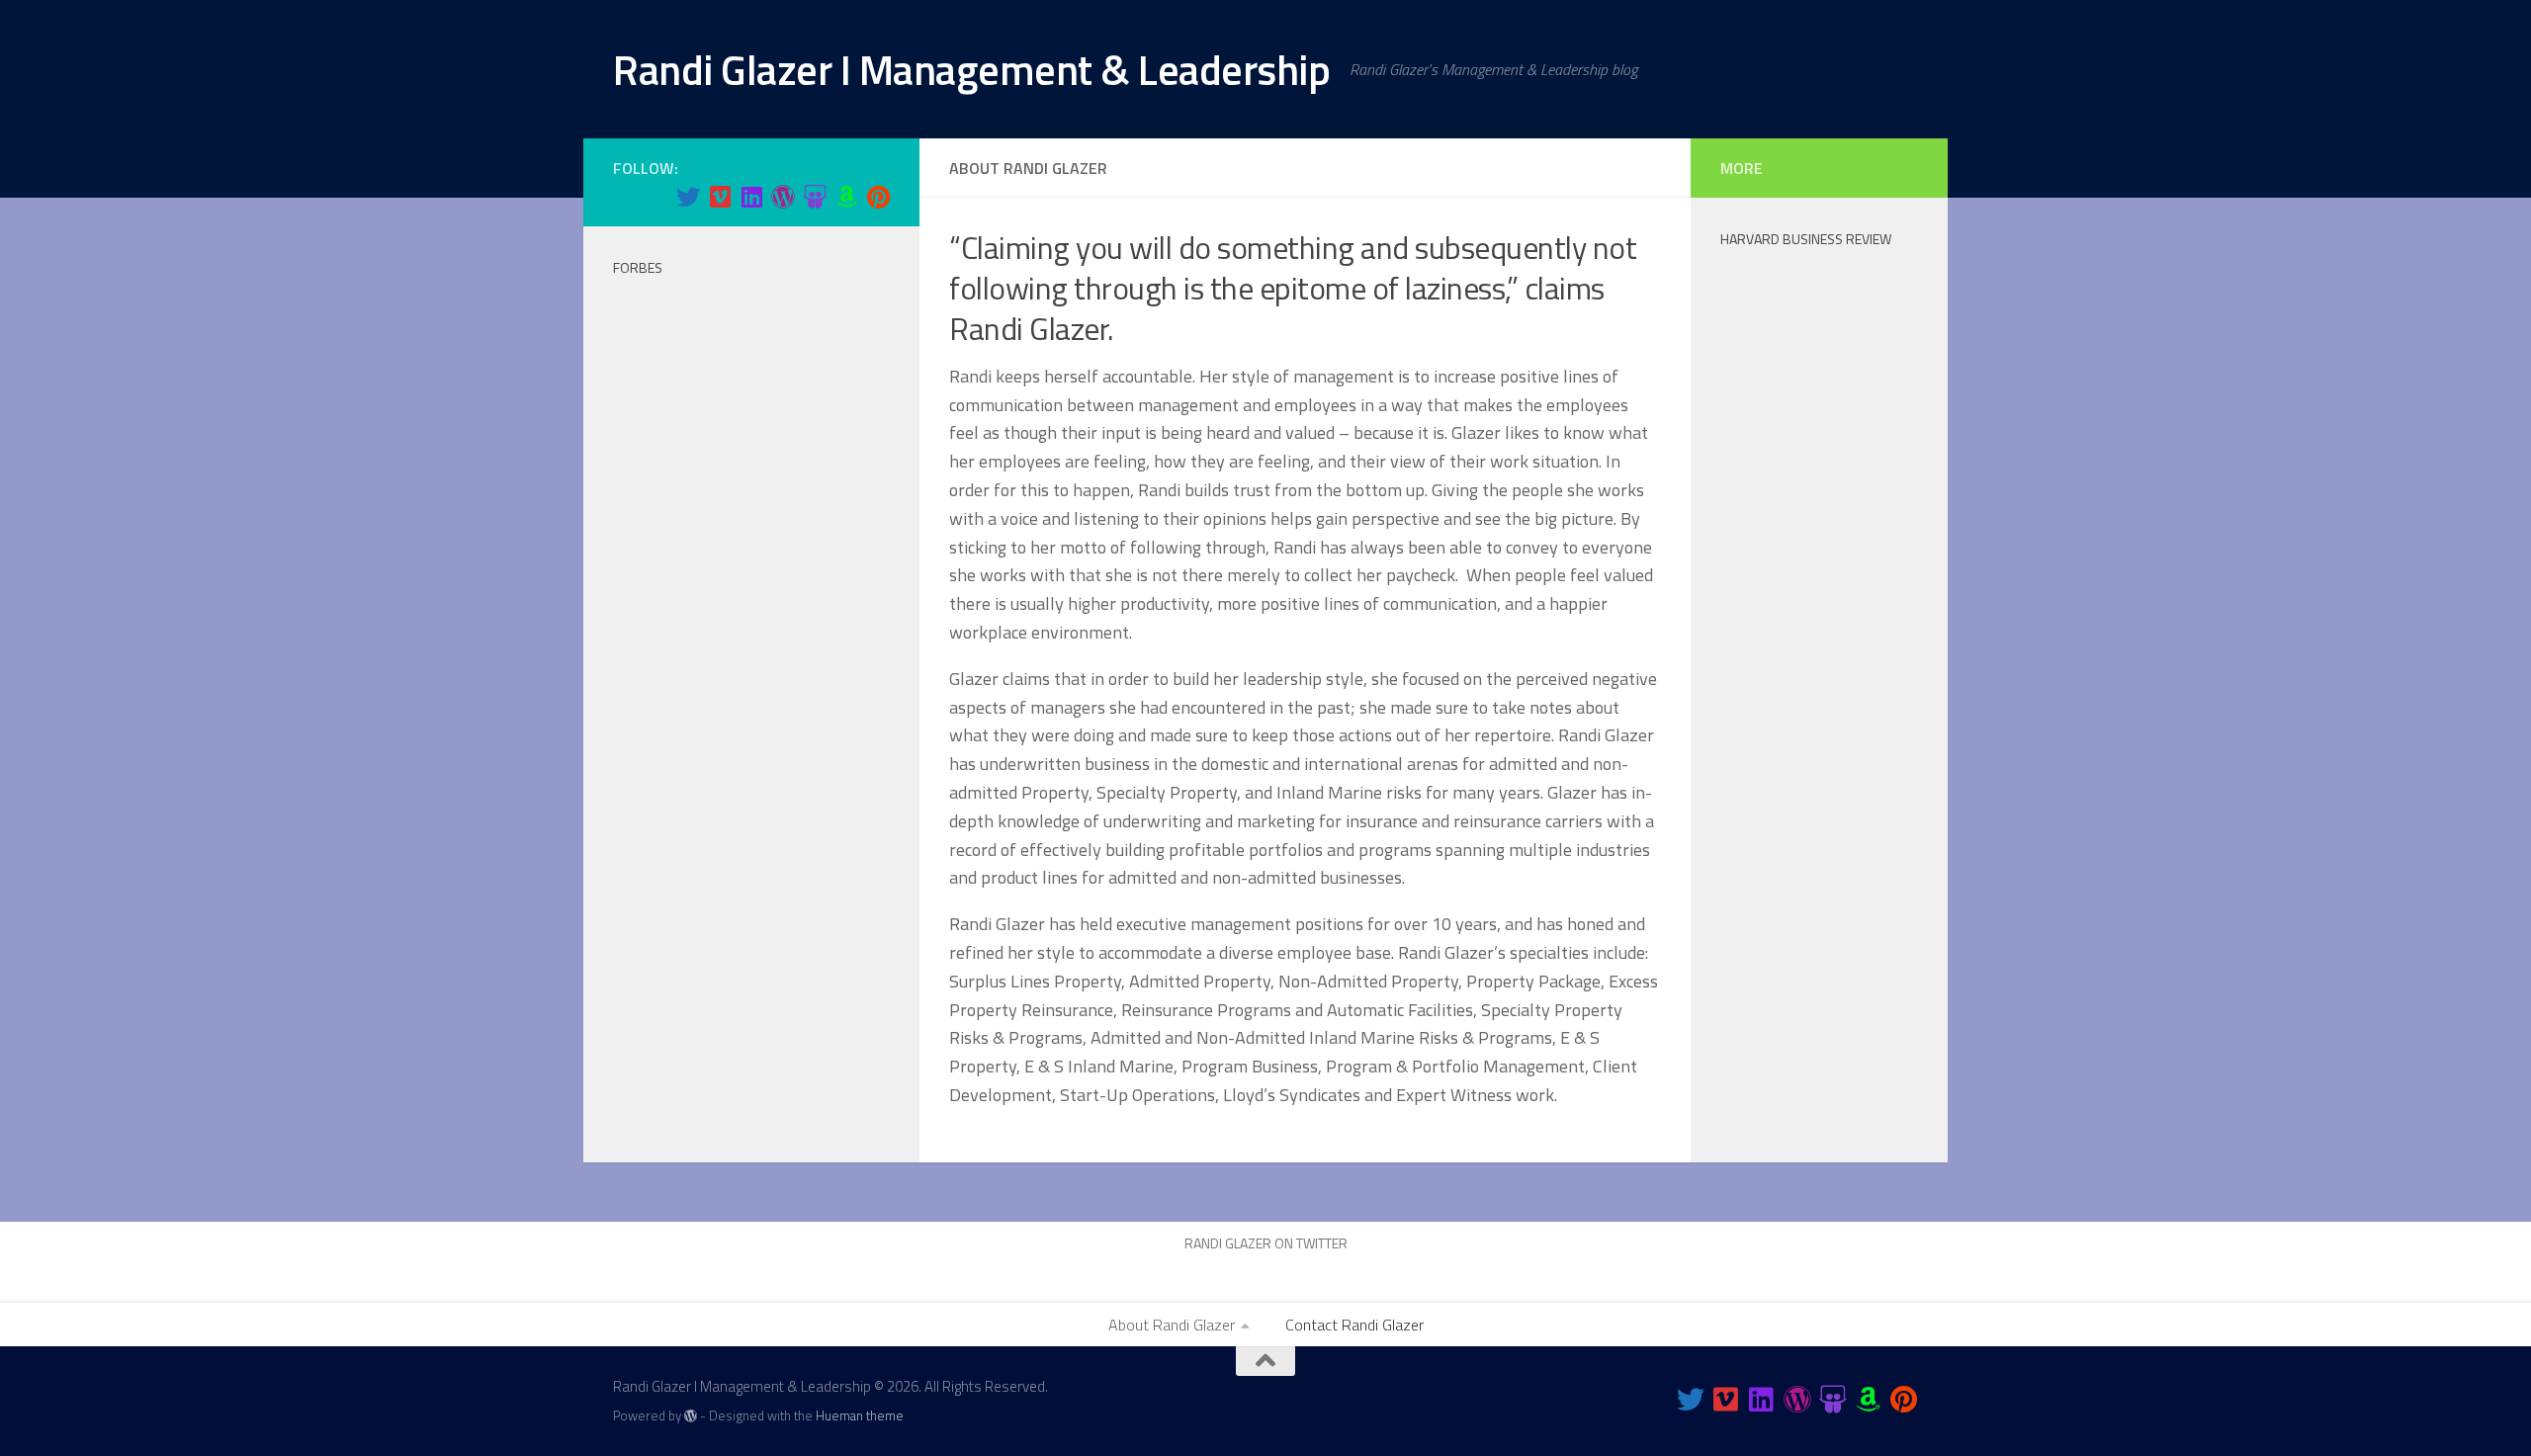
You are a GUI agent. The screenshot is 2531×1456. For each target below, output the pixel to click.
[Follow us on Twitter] (688, 197)
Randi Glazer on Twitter (1266, 1243)
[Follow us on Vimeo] (720, 197)
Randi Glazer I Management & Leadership (971, 69)
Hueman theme (860, 1415)
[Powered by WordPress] (691, 1416)
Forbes (638, 267)
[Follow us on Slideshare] (815, 197)
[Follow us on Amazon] (846, 197)
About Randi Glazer (1172, 1325)
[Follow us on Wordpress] (783, 197)
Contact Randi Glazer (1354, 1325)
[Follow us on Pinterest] (878, 197)
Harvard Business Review (1806, 239)
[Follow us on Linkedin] (751, 197)
